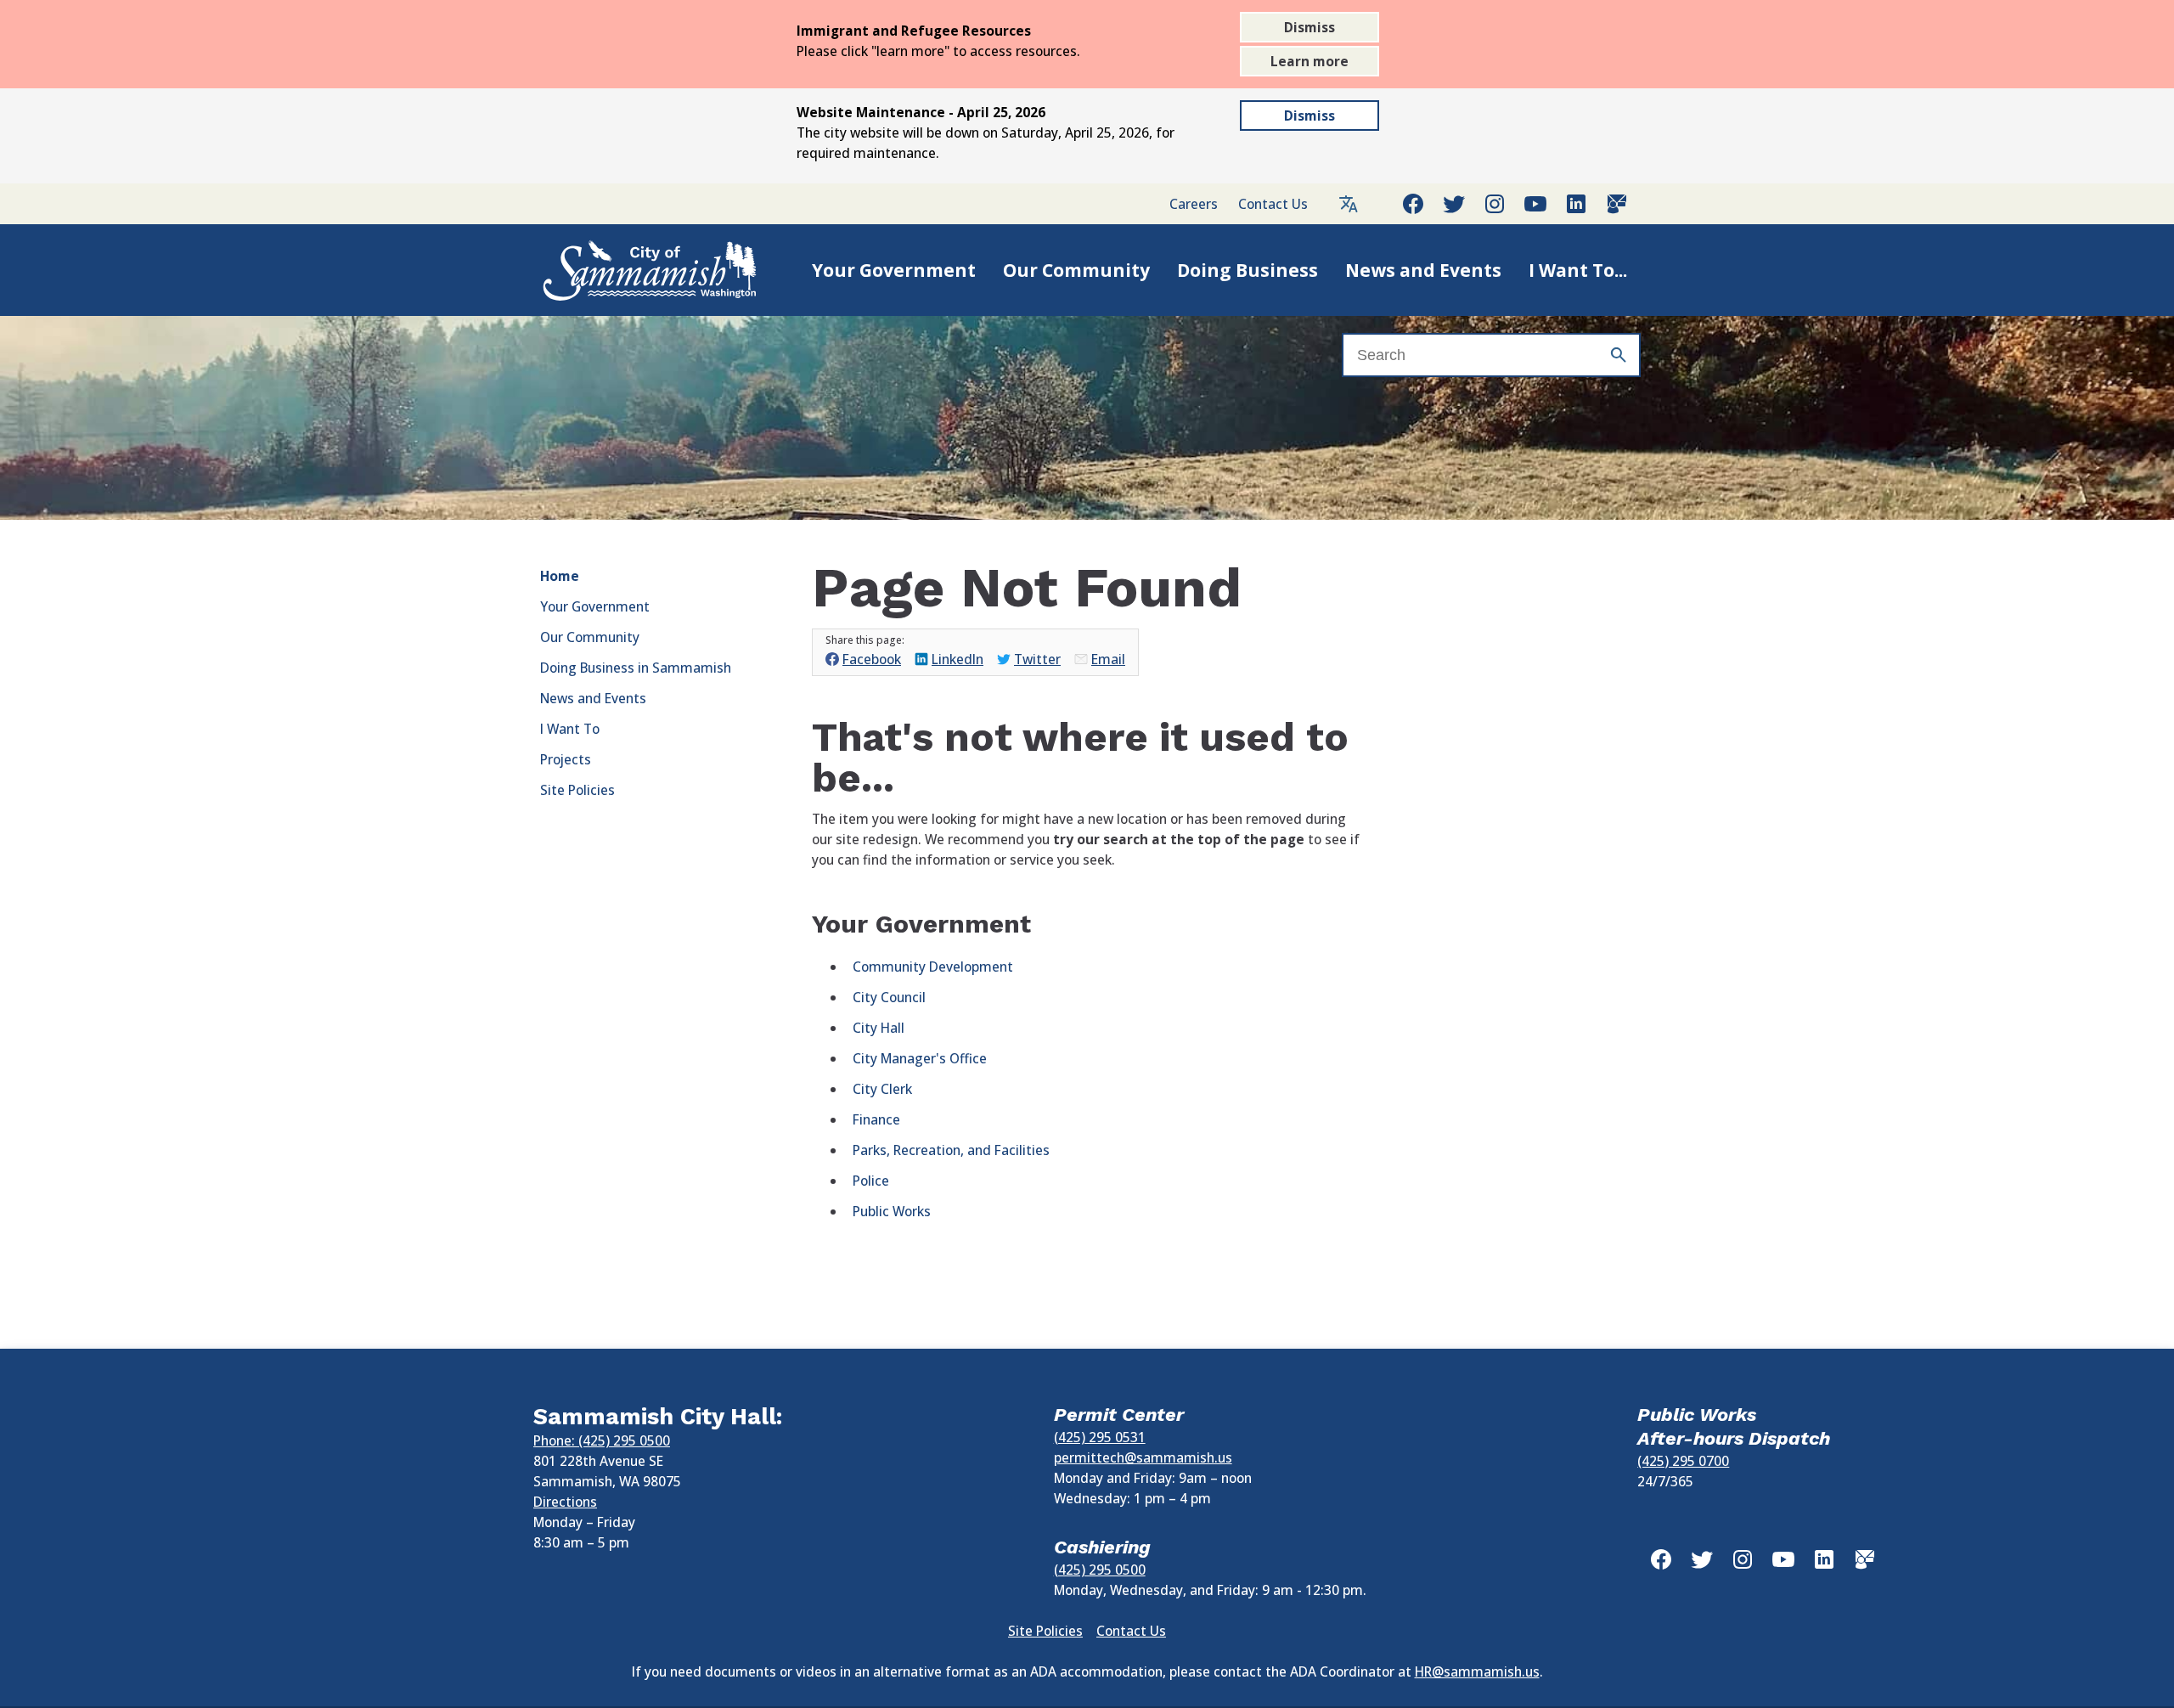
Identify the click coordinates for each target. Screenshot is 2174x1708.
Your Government (894, 270)
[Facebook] (1413, 204)
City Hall (879, 1028)
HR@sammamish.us (1477, 1671)
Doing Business (1248, 270)
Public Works (892, 1211)
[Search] (1619, 355)
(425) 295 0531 (1100, 1437)
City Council (889, 997)
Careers (1194, 204)
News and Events (1423, 270)
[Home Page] (632, 270)
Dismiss (1309, 27)
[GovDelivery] (1617, 204)
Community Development (933, 967)
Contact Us (1273, 204)
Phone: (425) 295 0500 (602, 1440)
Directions (565, 1502)
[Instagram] (1495, 204)
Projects (566, 759)
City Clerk (882, 1089)
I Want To (570, 729)
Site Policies (577, 790)
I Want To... (1578, 270)
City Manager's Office (920, 1058)
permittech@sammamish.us (1143, 1457)
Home (560, 576)
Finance (876, 1119)
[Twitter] (1454, 204)
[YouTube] (1535, 204)
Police (871, 1181)
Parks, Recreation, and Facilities (951, 1150)
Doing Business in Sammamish (636, 668)
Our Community (1076, 270)
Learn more (1309, 61)
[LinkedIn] (1576, 204)
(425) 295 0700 (1683, 1461)
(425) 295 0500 (1100, 1570)
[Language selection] (1349, 204)
